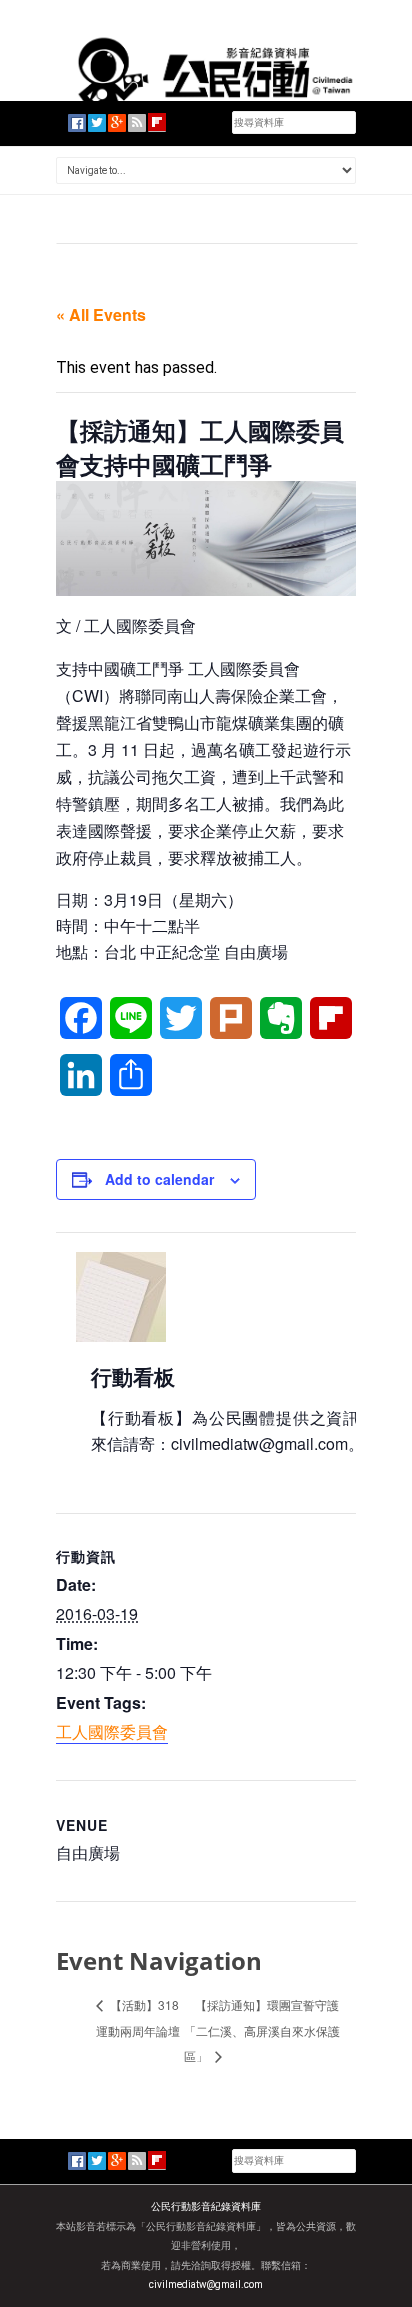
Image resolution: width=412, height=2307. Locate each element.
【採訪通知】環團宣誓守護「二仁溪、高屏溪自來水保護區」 (262, 2030)
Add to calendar (159, 1179)
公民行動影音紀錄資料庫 (206, 2206)
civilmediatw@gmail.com (206, 2284)
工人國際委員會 (112, 1731)
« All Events (101, 314)
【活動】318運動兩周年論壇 (138, 2017)
